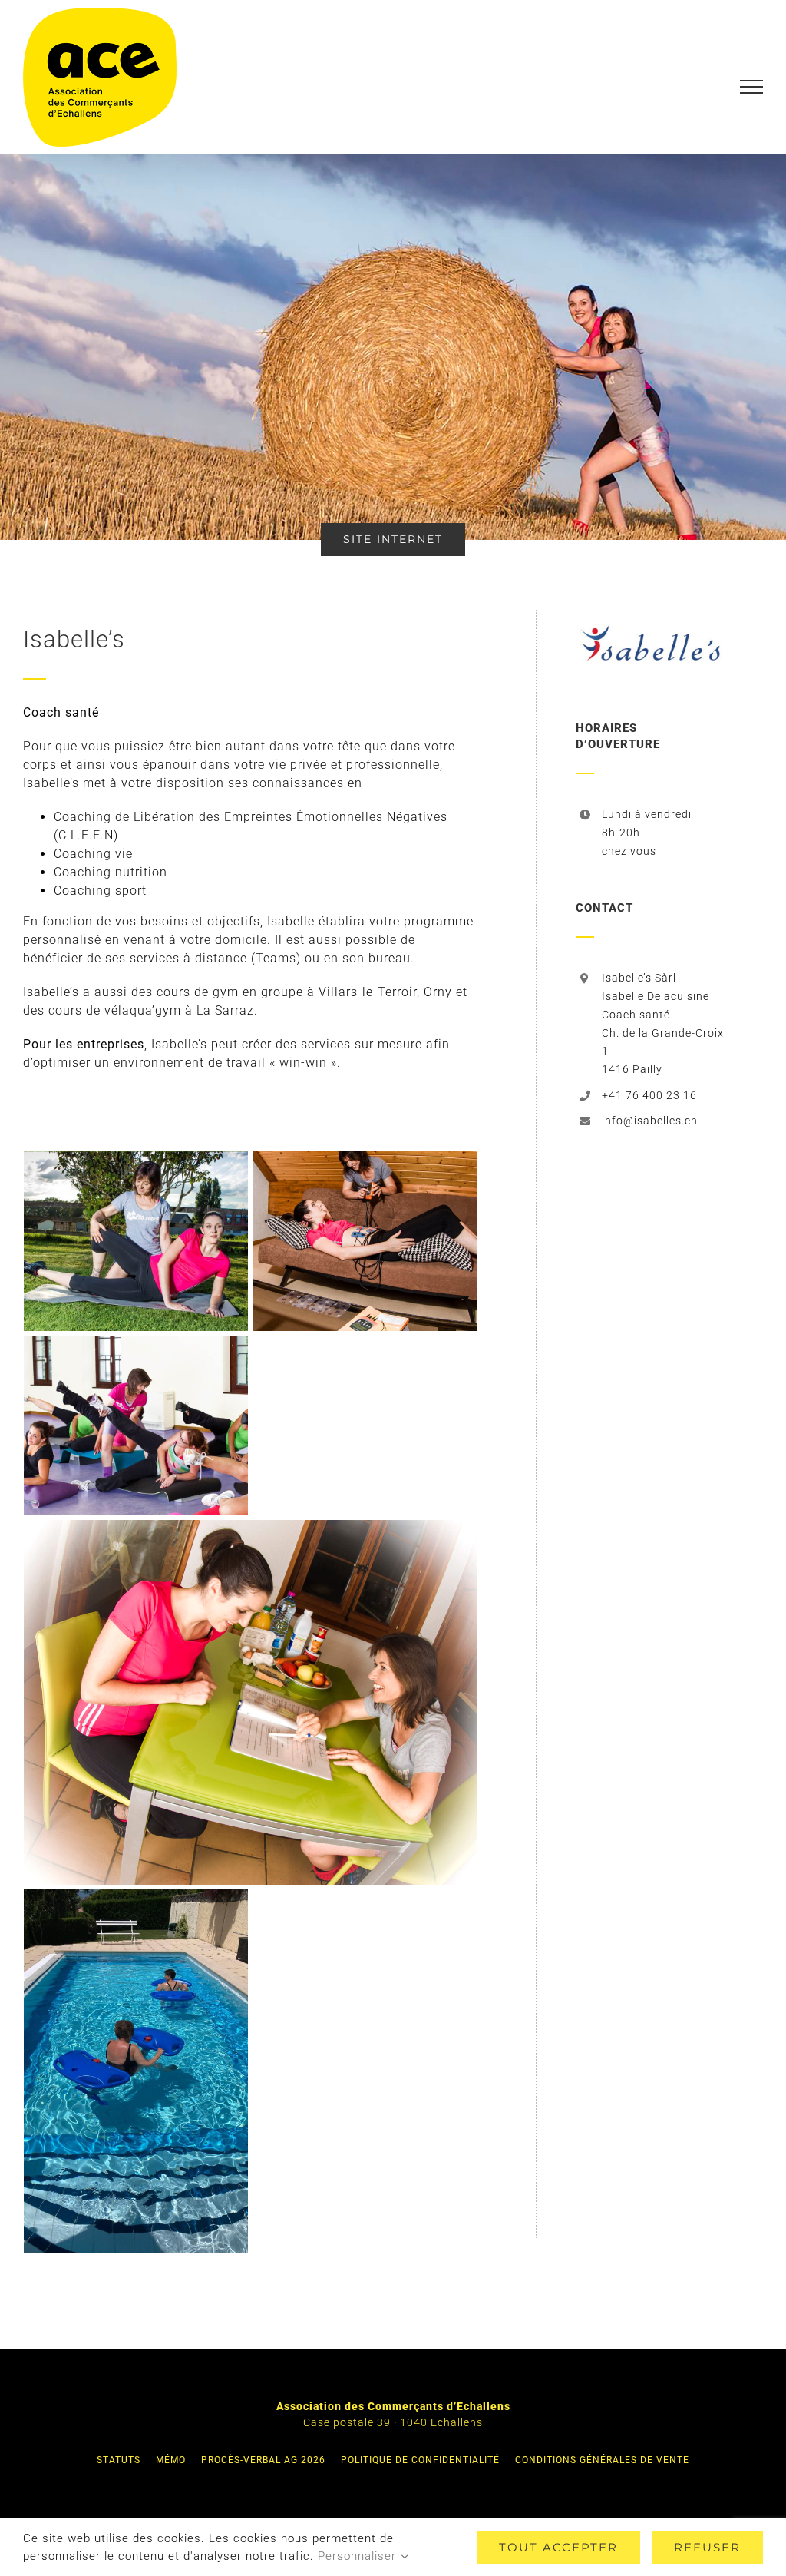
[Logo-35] (650, 616)
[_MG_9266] (136, 1242)
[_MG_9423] (365, 1242)
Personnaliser (359, 2556)
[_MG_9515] (136, 1426)
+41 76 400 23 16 (649, 1095)
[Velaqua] (136, 2071)
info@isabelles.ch (650, 1121)
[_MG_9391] (250, 1702)
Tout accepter (558, 2547)
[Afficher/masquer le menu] (752, 87)
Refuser (707, 2547)
